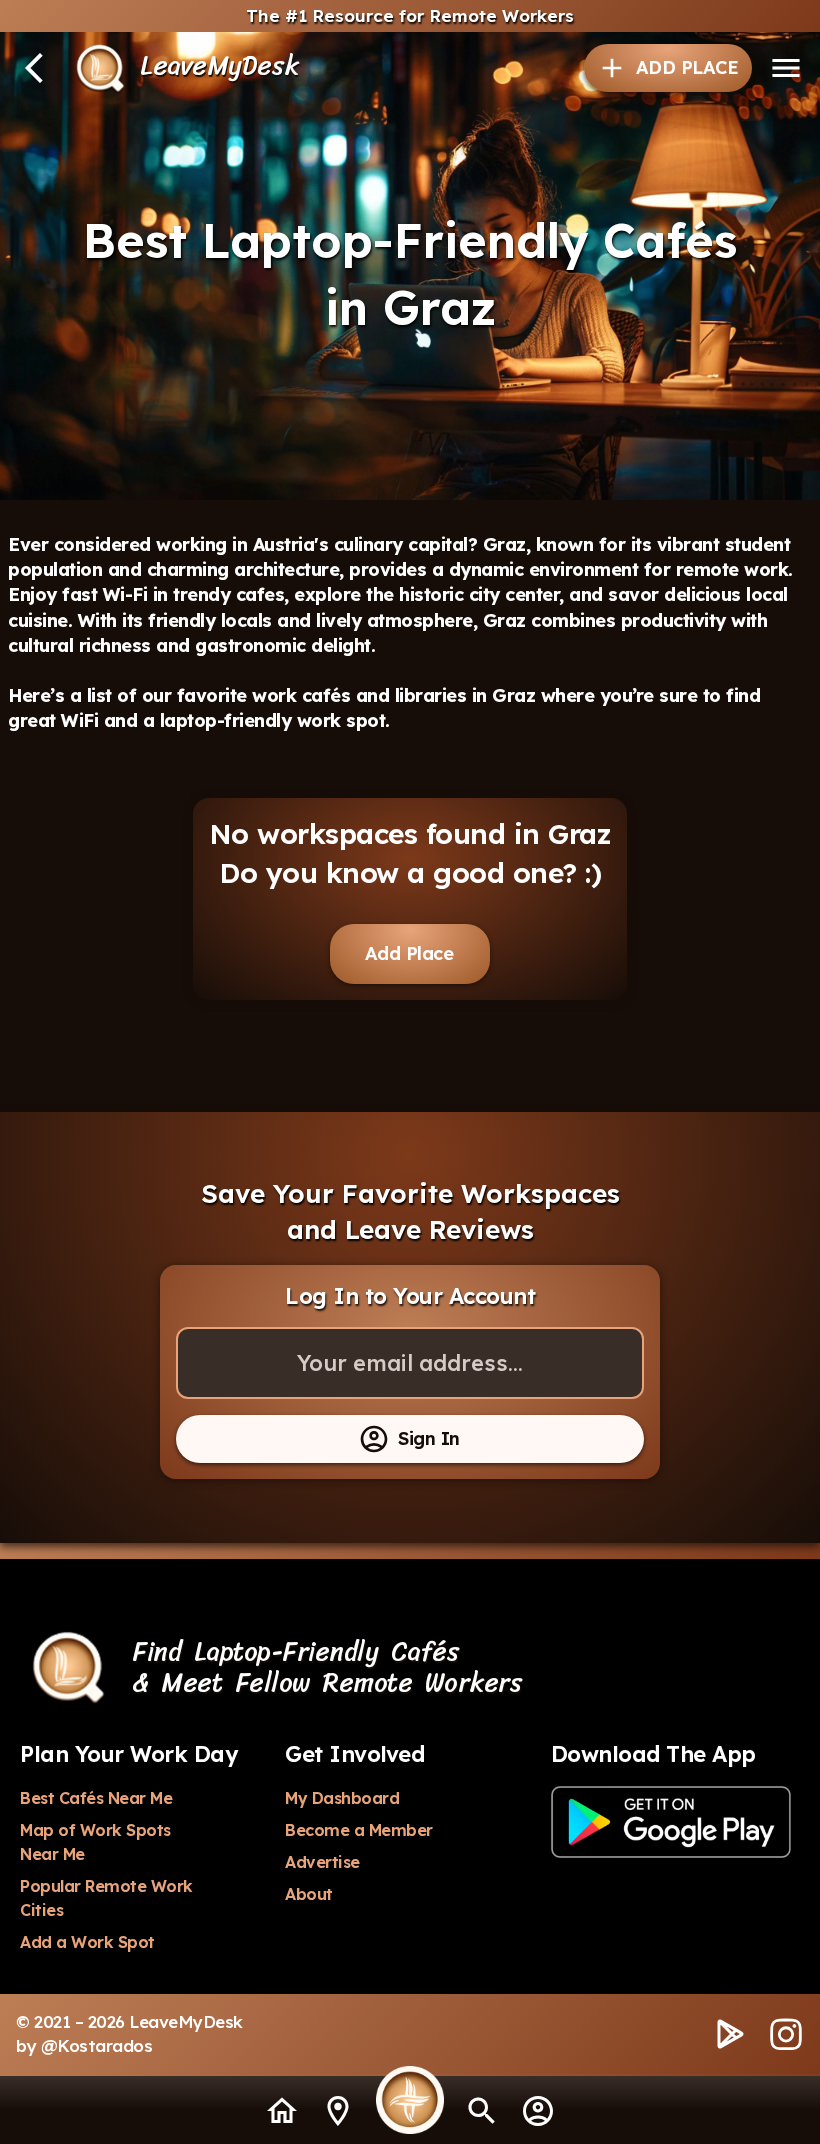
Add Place (409, 953)
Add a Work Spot (87, 1942)
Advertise (322, 1862)
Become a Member (359, 1830)
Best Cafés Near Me (96, 1798)
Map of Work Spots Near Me (97, 1842)
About (309, 1894)
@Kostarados (97, 2045)
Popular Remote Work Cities (108, 1898)
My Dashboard (342, 1798)
